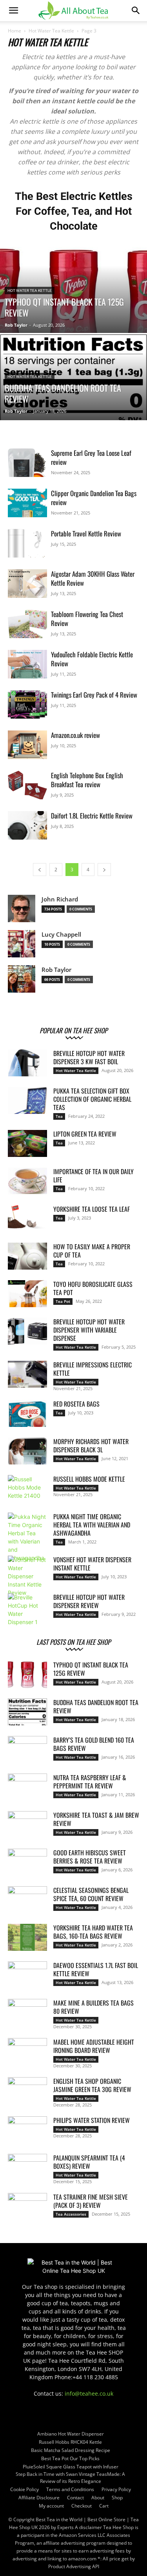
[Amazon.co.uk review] (27, 745)
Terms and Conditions (70, 2489)
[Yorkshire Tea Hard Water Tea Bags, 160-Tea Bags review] (27, 1937)
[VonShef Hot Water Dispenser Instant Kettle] (27, 1576)
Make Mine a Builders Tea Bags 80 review (93, 2007)
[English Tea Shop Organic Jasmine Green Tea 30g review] (27, 2091)
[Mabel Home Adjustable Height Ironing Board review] (27, 2052)
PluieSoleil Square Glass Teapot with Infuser (71, 2467)
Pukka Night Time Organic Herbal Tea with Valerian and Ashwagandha (92, 1525)
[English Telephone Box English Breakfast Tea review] (27, 785)
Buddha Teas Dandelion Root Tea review (96, 1706)
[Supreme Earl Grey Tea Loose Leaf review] (27, 463)
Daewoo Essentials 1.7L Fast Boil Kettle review (96, 1969)
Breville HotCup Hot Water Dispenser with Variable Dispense (89, 1330)
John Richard (60, 899)
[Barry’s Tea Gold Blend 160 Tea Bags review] (27, 1750)
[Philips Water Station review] (27, 2130)
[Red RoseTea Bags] (27, 1413)
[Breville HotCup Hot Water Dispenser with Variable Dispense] (27, 1331)
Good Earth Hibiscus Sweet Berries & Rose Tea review (90, 1857)
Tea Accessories (71, 2214)
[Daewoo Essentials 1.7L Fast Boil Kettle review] (27, 1975)
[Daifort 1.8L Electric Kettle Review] (27, 825)
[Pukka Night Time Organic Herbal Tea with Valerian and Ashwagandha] (27, 1537)
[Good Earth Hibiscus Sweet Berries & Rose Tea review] (27, 1862)
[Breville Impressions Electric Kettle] (27, 1374)
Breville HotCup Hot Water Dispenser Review (89, 1601)
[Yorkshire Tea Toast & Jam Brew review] (27, 1825)
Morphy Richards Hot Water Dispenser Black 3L (91, 1445)
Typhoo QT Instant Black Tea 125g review (91, 1669)
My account (51, 2506)
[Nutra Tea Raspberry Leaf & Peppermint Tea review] (27, 1787)
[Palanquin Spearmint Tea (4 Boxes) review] (27, 2168)
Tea (59, 1116)
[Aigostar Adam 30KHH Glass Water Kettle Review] (27, 584)
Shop (117, 2498)
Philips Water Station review (92, 2120)
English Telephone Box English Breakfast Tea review (87, 780)
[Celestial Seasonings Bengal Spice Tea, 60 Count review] (27, 1900)
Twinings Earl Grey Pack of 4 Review (94, 695)
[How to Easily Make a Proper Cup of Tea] (27, 1256)
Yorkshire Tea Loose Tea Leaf (92, 1209)
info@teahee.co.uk (89, 2393)
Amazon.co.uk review (75, 735)
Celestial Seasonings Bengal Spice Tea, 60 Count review (91, 1894)
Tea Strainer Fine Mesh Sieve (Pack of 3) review (91, 2201)
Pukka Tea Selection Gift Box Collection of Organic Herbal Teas (92, 1099)
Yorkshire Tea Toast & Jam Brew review (96, 1819)
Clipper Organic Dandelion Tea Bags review (94, 498)
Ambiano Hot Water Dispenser (71, 2434)
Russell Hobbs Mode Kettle (89, 1479)
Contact (75, 2498)
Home (15, 31)
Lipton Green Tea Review (85, 1134)
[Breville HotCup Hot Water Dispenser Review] (27, 1610)
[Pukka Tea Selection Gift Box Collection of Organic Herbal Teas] (27, 1100)
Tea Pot (63, 1301)
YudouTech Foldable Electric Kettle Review (92, 659)
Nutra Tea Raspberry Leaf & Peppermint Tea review (90, 1782)
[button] (13, 11)
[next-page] (104, 870)
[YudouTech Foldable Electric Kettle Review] (27, 664)
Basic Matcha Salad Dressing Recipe (71, 2450)
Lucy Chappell (61, 935)
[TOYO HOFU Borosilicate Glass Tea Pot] (27, 1294)
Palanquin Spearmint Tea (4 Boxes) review (89, 2162)
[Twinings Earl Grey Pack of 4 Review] (27, 704)
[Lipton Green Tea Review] (27, 1143)
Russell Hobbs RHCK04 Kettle (70, 2442)
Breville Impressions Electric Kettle (93, 1369)
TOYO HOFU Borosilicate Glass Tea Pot (93, 1288)
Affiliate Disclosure (39, 2498)
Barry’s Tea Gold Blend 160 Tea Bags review (94, 1744)
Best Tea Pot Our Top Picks (70, 2458)
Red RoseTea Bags (76, 1404)
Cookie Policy (24, 2489)
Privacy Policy (116, 2489)
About (98, 2498)
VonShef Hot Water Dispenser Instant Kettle (92, 1564)
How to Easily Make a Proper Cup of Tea (92, 1251)
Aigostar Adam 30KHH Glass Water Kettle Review (93, 578)
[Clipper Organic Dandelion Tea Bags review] (27, 503)
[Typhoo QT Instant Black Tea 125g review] (73, 298)
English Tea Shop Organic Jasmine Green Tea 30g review (92, 2085)
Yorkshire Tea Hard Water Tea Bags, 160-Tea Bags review (93, 1932)
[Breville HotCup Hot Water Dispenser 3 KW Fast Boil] (27, 1063)
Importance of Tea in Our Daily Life (93, 1176)
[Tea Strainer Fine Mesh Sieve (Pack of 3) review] (27, 2207)
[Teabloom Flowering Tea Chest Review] (27, 624)
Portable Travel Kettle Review (86, 533)
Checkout (82, 2506)
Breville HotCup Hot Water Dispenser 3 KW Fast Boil (89, 1057)
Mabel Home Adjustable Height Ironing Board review (94, 2046)
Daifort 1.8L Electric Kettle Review (92, 816)
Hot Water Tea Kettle (51, 31)
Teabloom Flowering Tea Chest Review (87, 619)
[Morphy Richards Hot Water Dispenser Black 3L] (27, 1451)
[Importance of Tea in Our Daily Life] (27, 1181)
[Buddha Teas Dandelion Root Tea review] (73, 398)
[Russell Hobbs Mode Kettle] (27, 1489)
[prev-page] (40, 870)
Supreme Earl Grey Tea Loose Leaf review (91, 457)
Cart (104, 2506)
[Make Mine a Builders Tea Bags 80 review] (27, 2013)
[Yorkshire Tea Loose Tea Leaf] (27, 1219)
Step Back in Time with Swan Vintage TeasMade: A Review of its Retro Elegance (70, 2478)
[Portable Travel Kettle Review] (27, 543)
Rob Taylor (16, 325)
